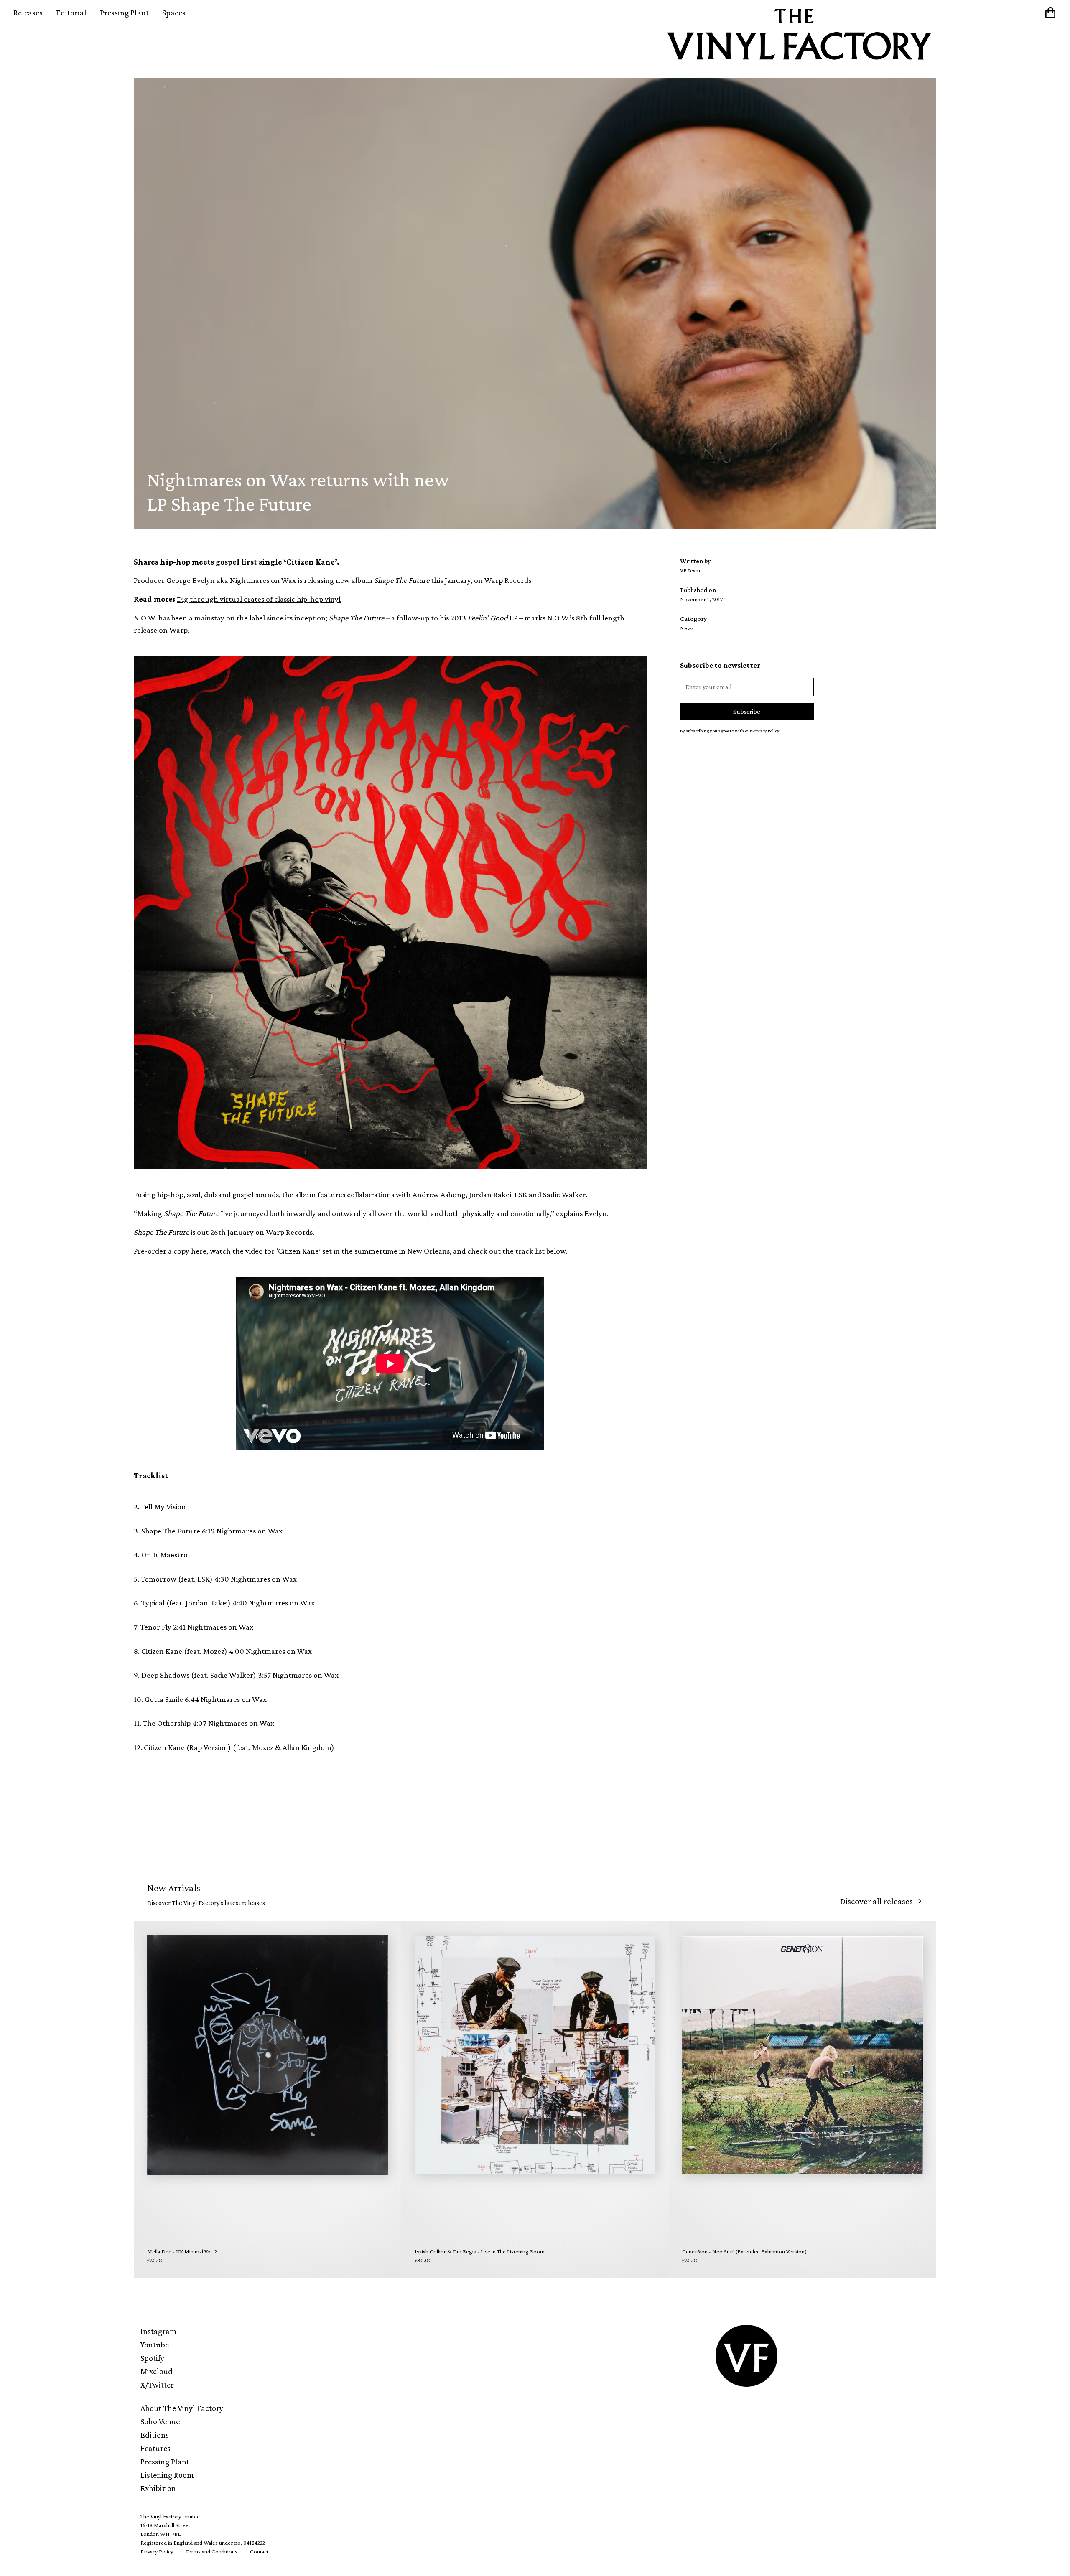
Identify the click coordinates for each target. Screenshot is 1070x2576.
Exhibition (158, 2488)
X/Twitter (157, 2385)
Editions (155, 2435)
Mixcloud (157, 2371)
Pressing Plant (124, 13)
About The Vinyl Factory (182, 2408)
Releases (28, 13)
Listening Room (167, 2475)
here (199, 1251)
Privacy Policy (157, 2551)
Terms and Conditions (211, 2551)
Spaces (174, 13)
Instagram (159, 2331)
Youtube (155, 2345)
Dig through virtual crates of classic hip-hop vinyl (259, 599)
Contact (259, 2551)
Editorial (71, 13)
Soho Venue (160, 2421)
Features (155, 2448)
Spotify (152, 2358)
